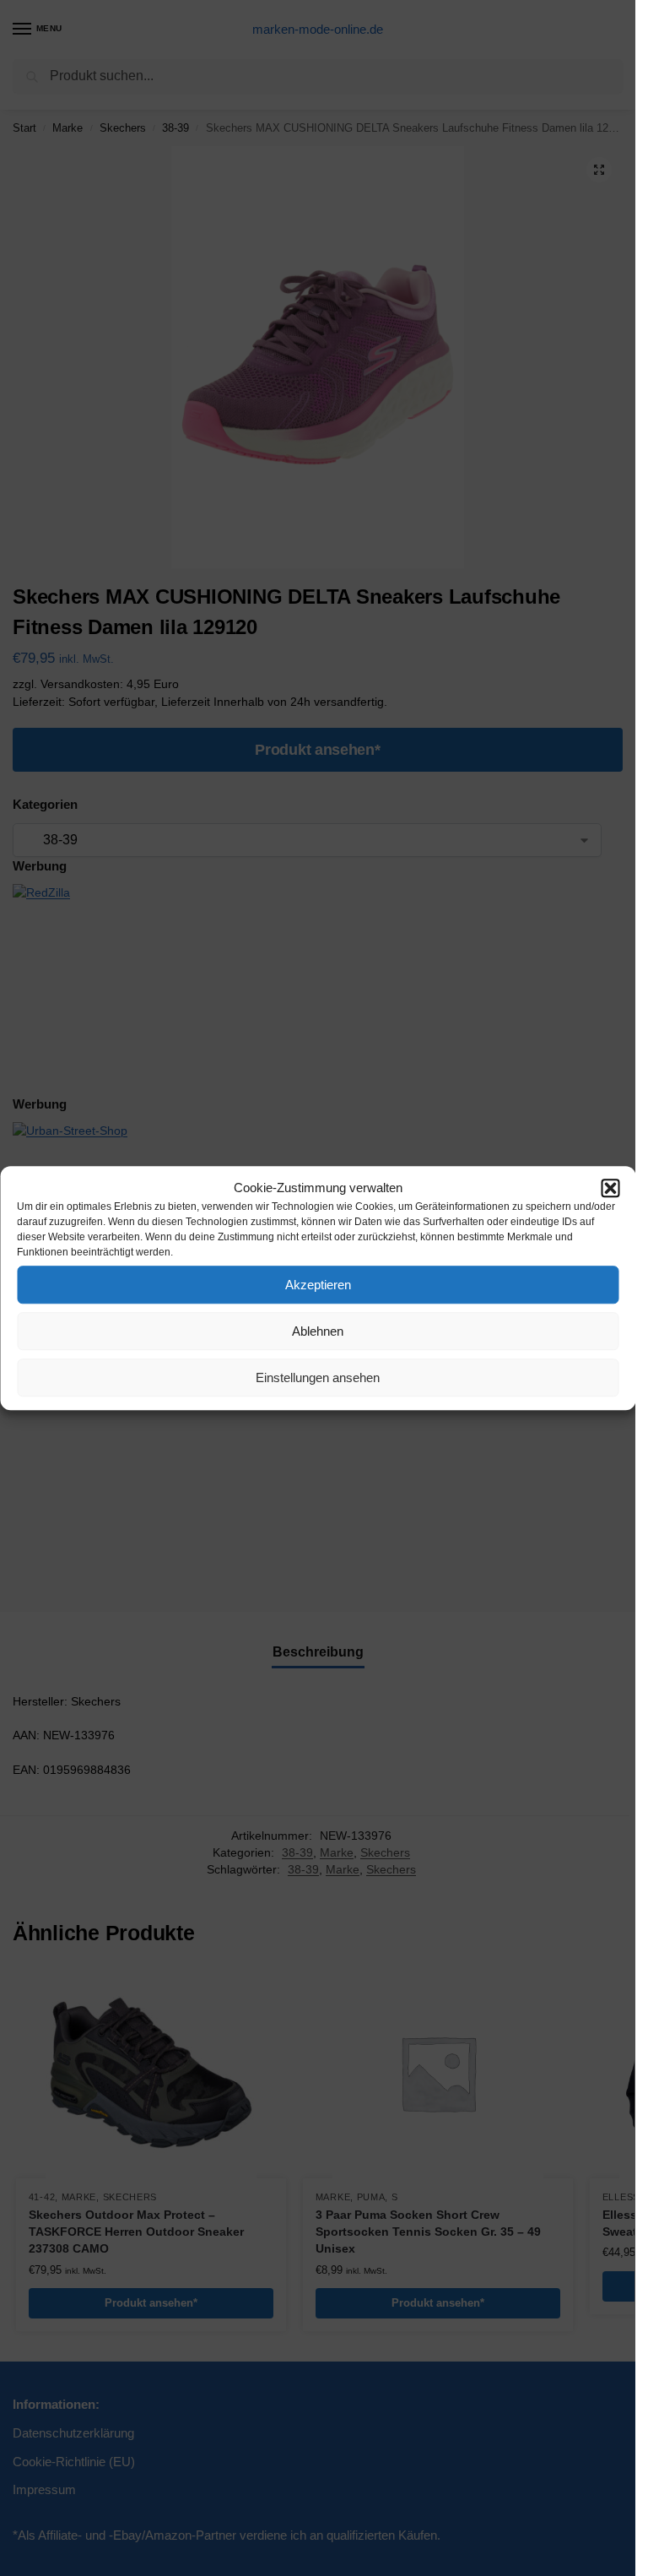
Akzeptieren (318, 1285)
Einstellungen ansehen (318, 1377)
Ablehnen (318, 1331)
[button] (610, 1188)
